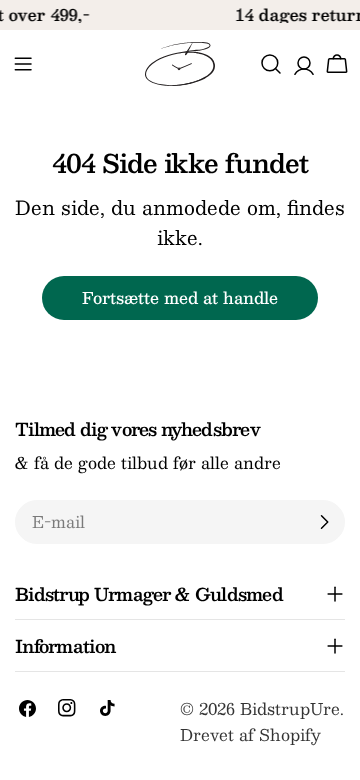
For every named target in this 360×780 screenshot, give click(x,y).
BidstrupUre (290, 708)
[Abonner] (324, 522)
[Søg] (271, 64)
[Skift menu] (23, 64)
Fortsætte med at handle (180, 297)
